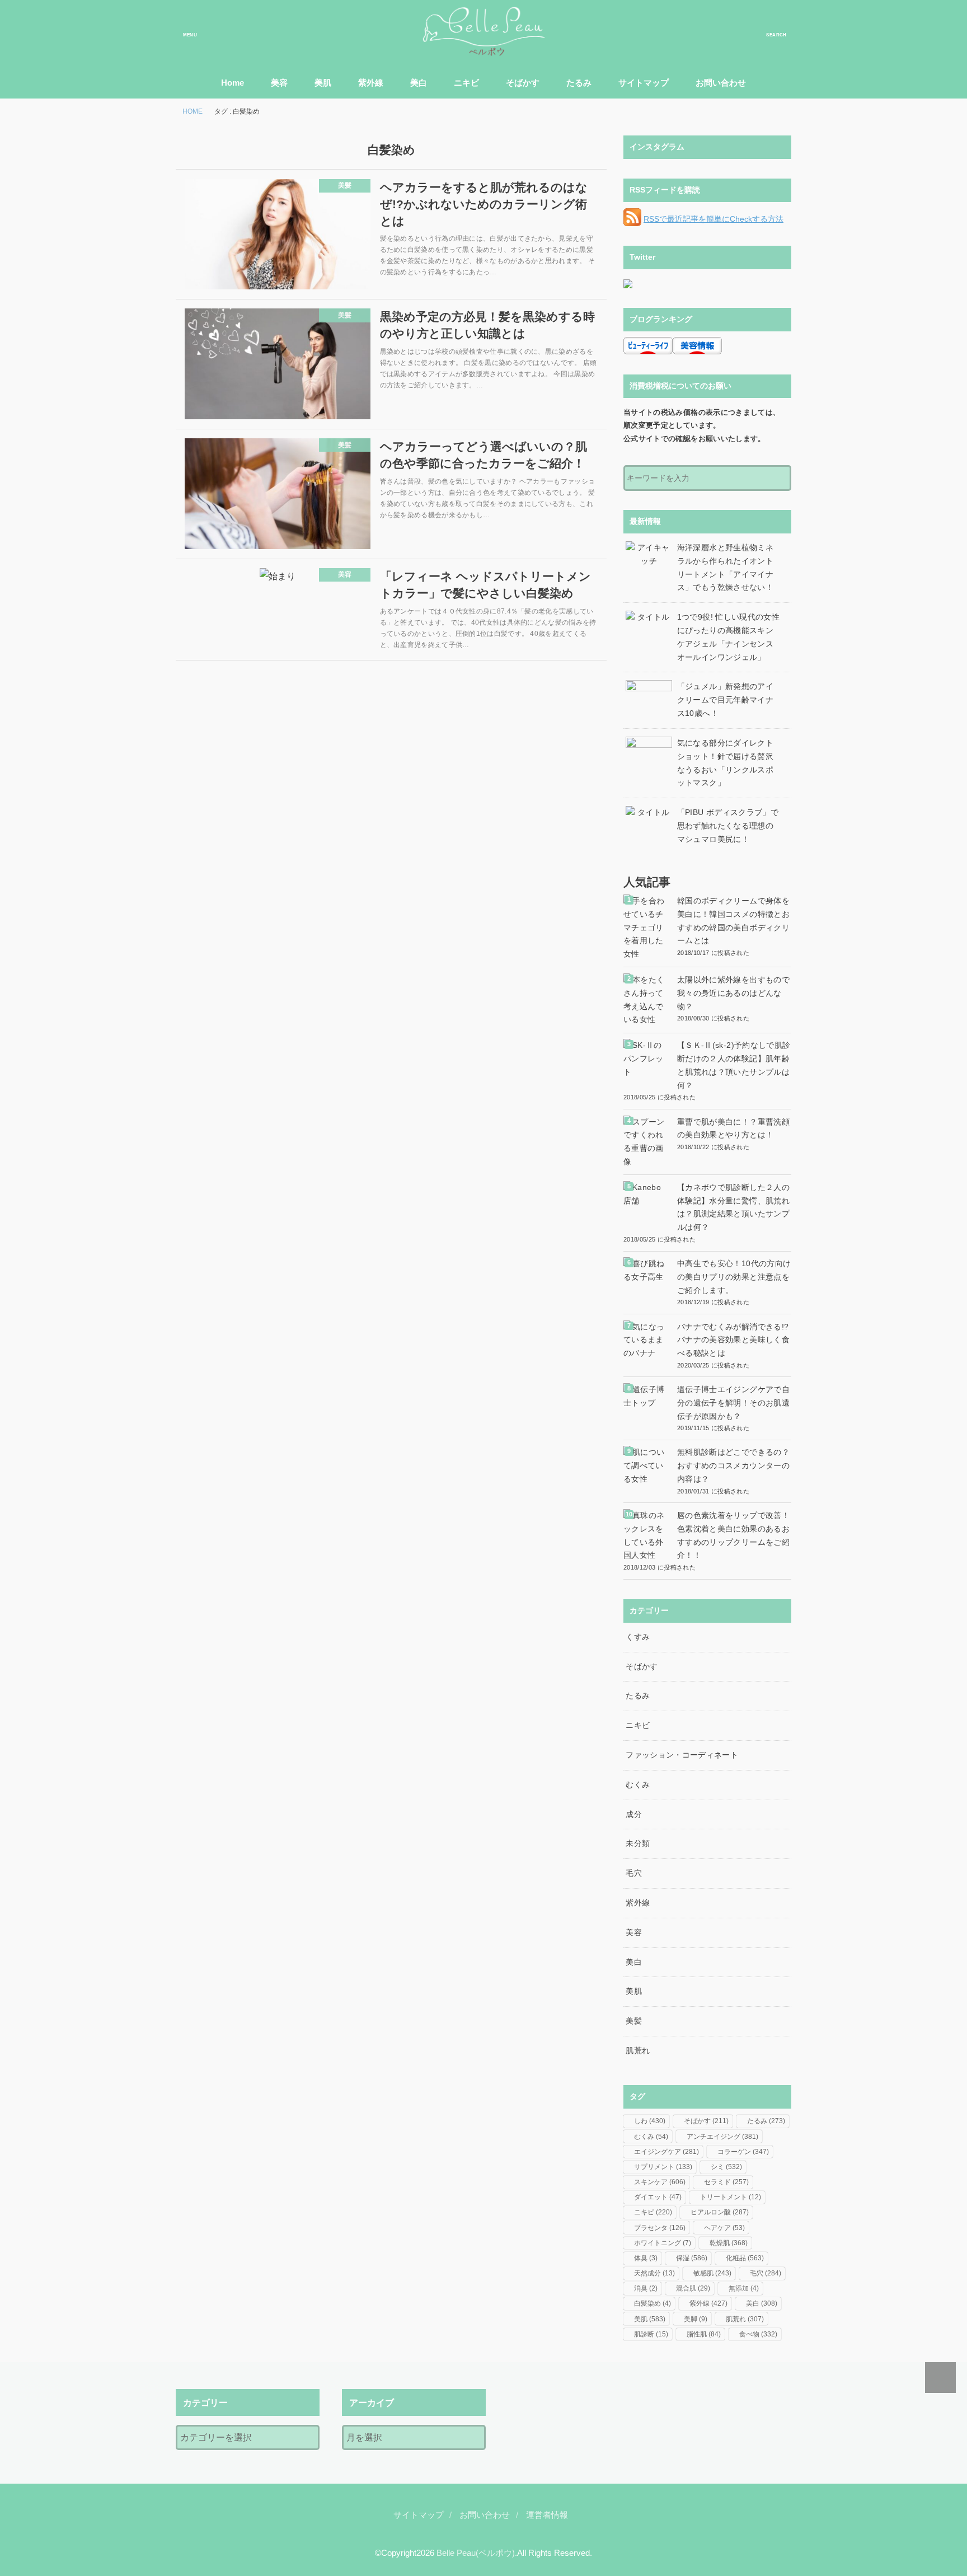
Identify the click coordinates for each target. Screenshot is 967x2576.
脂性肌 (704, 2334)
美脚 (696, 2319)
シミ (726, 2167)
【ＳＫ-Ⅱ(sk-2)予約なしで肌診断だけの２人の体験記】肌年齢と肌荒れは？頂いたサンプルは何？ (734, 1065)
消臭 (646, 2288)
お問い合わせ (721, 83)
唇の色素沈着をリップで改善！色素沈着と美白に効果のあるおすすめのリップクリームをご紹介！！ (733, 1535)
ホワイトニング (663, 2243)
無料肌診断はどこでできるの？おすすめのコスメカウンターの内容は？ (733, 1465)
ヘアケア (724, 2228)
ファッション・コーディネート (682, 1755)
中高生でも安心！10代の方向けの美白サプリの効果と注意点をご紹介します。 (734, 1277)
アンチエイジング (722, 2137)
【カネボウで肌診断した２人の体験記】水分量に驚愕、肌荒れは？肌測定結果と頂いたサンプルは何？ (733, 1207)
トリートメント (731, 2197)
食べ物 (758, 2334)
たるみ (579, 83)
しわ (650, 2121)
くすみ (638, 1637)
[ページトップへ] (940, 2378)
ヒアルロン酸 (720, 2212)
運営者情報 (547, 2515)
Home (233, 83)
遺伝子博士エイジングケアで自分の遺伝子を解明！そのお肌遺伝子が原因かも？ (733, 1403)
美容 (279, 83)
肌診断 (651, 2334)
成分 (634, 1814)
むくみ (638, 1785)
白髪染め (653, 2303)
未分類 (638, 1843)
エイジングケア (666, 2152)
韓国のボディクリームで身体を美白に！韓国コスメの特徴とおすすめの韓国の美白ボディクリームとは (733, 921)
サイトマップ (644, 83)
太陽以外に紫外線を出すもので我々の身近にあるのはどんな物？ (733, 993)
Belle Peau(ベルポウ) (476, 2553)
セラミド (726, 2182)
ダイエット (658, 2197)
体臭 (646, 2258)
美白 (419, 83)
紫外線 (371, 83)
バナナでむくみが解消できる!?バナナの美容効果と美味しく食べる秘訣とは (733, 1340)
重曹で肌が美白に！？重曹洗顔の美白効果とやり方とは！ (733, 1128)
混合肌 (693, 2288)
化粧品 (745, 2258)
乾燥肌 (729, 2243)
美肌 (323, 83)
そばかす (523, 83)
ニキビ (466, 83)
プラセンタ (660, 2228)
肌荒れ (638, 2050)
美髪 (634, 2021)
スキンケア (660, 2182)
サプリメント (663, 2167)
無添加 (744, 2288)
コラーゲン (743, 2152)
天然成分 (654, 2273)
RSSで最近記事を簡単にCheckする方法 (713, 219)
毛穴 (634, 1873)
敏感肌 (712, 2273)
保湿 (692, 2258)
